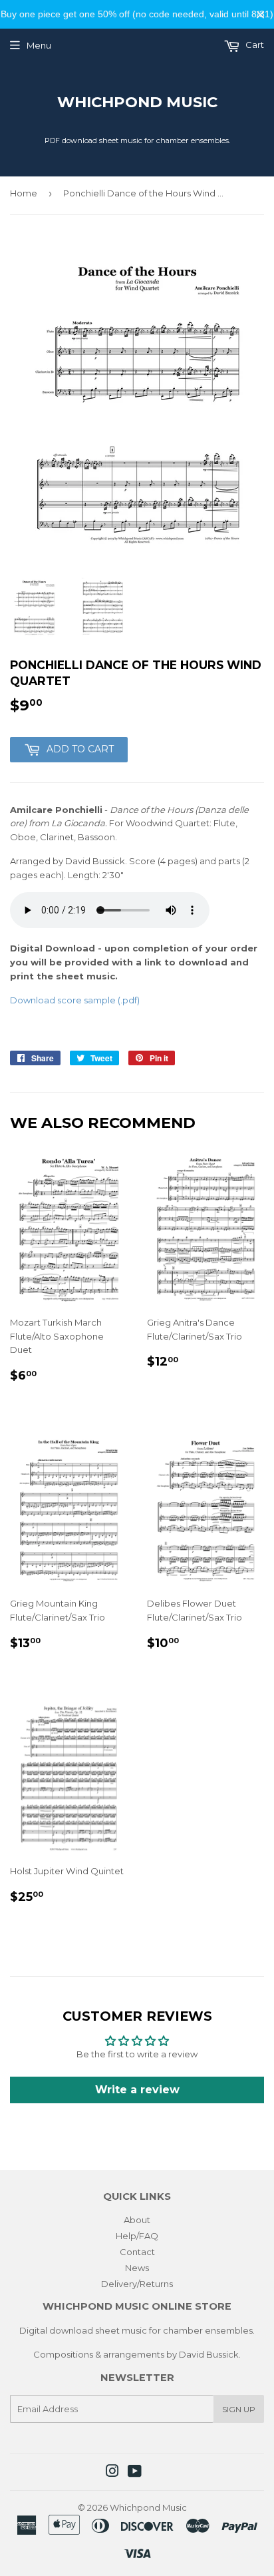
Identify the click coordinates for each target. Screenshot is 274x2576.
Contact (137, 2252)
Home (24, 193)
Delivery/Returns (137, 2284)
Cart (254, 45)
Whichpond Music (137, 102)
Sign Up (239, 2409)
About (137, 2220)
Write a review (137, 2090)
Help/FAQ (137, 2236)
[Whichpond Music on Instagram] (112, 2473)
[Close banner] (260, 14)
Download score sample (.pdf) (75, 1000)
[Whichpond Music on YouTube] (135, 2473)
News (137, 2268)
